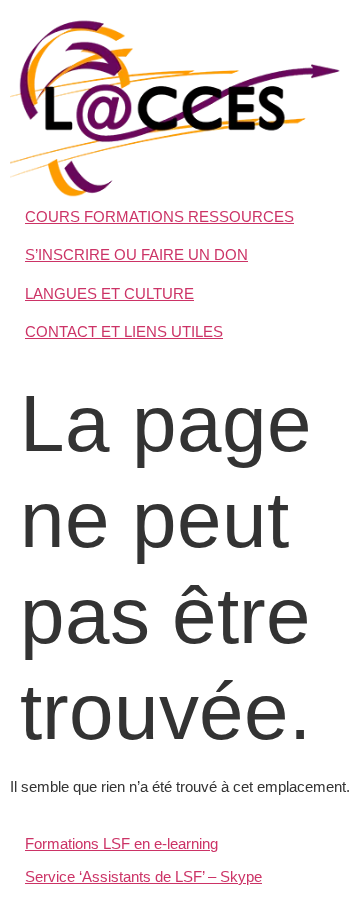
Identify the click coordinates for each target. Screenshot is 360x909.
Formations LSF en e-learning (121, 843)
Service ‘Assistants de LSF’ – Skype (143, 876)
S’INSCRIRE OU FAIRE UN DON (136, 254)
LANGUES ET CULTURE (109, 293)
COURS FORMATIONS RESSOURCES (159, 216)
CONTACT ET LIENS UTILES (124, 331)
